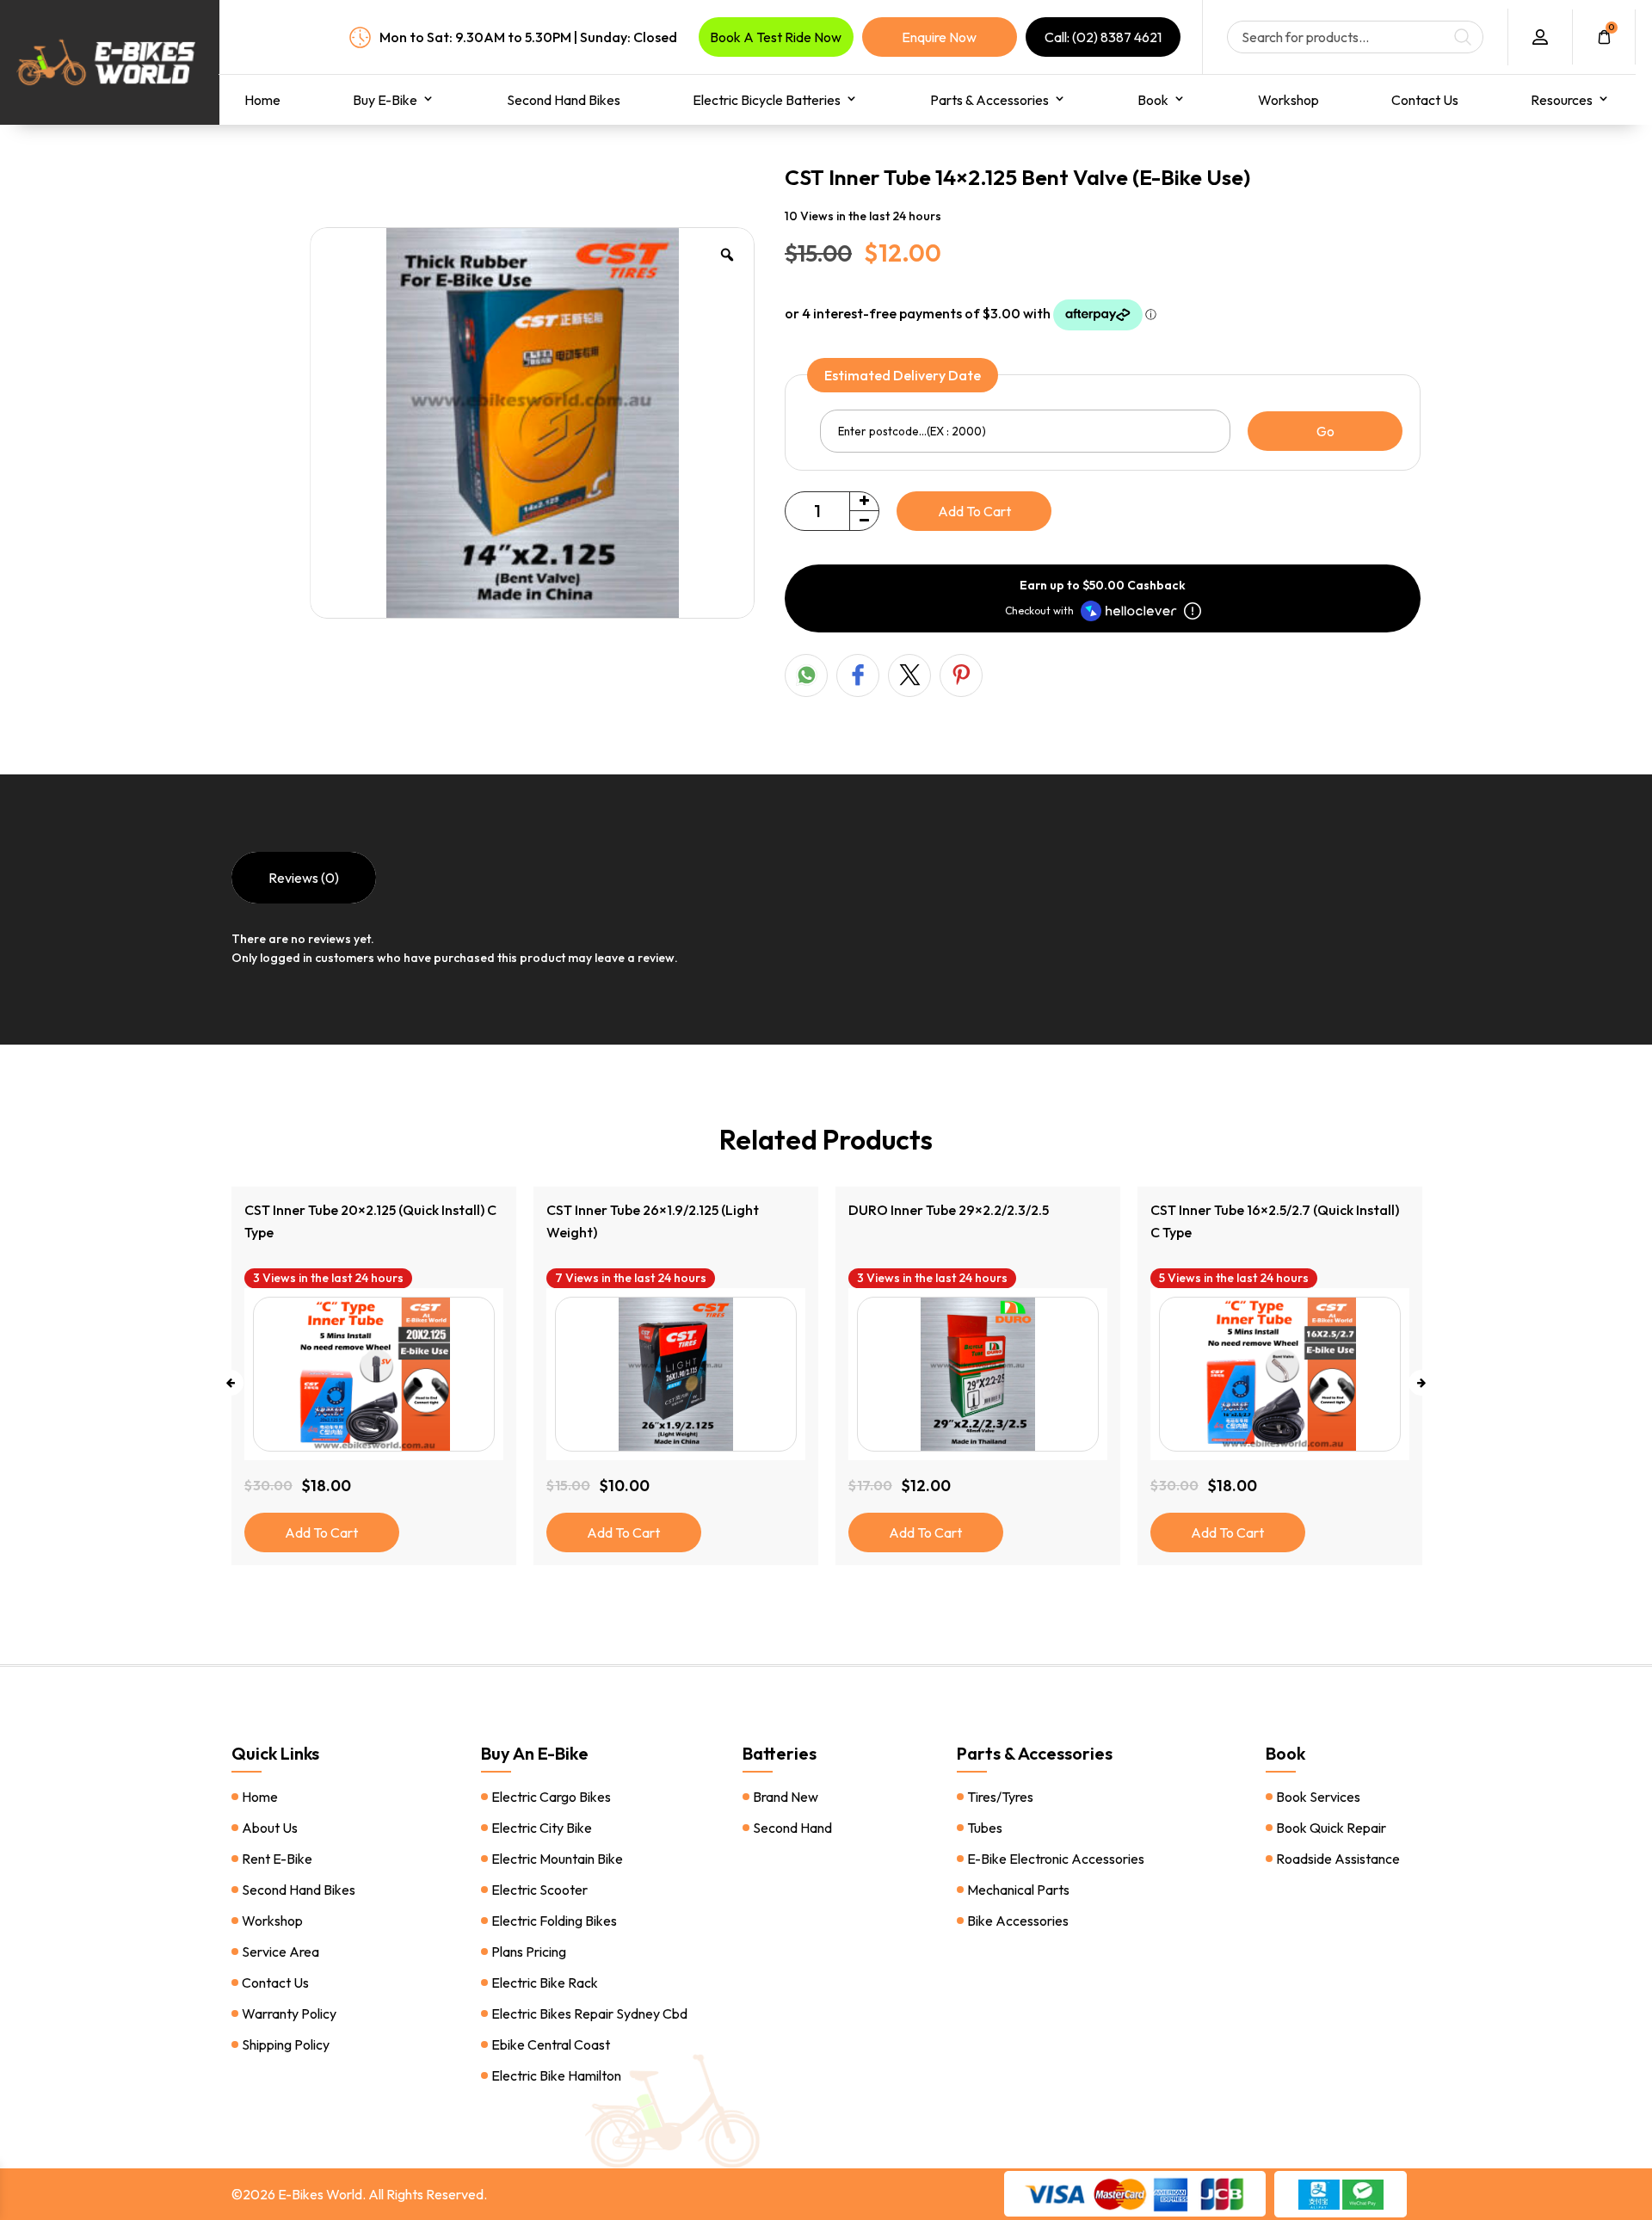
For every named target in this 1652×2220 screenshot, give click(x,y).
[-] (864, 521)
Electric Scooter (539, 1890)
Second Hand (792, 1828)
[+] (864, 502)
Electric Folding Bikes (554, 1921)
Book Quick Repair (1331, 1828)
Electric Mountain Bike (557, 1859)
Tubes (985, 1828)
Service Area (280, 1952)
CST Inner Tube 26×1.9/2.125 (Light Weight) (351, 1221)
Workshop (1288, 100)
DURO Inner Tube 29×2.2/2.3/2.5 (647, 1210)
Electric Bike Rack (545, 1983)
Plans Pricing (529, 1952)
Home (262, 100)
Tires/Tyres (1000, 1797)
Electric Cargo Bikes (551, 1797)
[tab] (304, 878)
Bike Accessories (1018, 1921)
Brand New (786, 1797)
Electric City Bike (542, 1828)
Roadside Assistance (1338, 1859)
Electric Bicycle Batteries (767, 100)
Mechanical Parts (1018, 1890)
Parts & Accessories (989, 100)
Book (1153, 100)
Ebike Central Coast (551, 2044)
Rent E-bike (277, 1859)
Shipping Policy (286, 2044)
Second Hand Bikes (564, 100)
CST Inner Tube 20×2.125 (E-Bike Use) (1264, 1210)
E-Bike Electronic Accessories (1056, 1859)
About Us (270, 1828)
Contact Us (1425, 100)
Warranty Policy (289, 2013)
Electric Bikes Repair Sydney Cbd (589, 2013)
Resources (1562, 100)
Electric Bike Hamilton (556, 2075)
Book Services (1318, 1797)
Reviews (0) (304, 878)
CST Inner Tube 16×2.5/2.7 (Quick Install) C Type (973, 1221)
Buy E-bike (385, 100)
